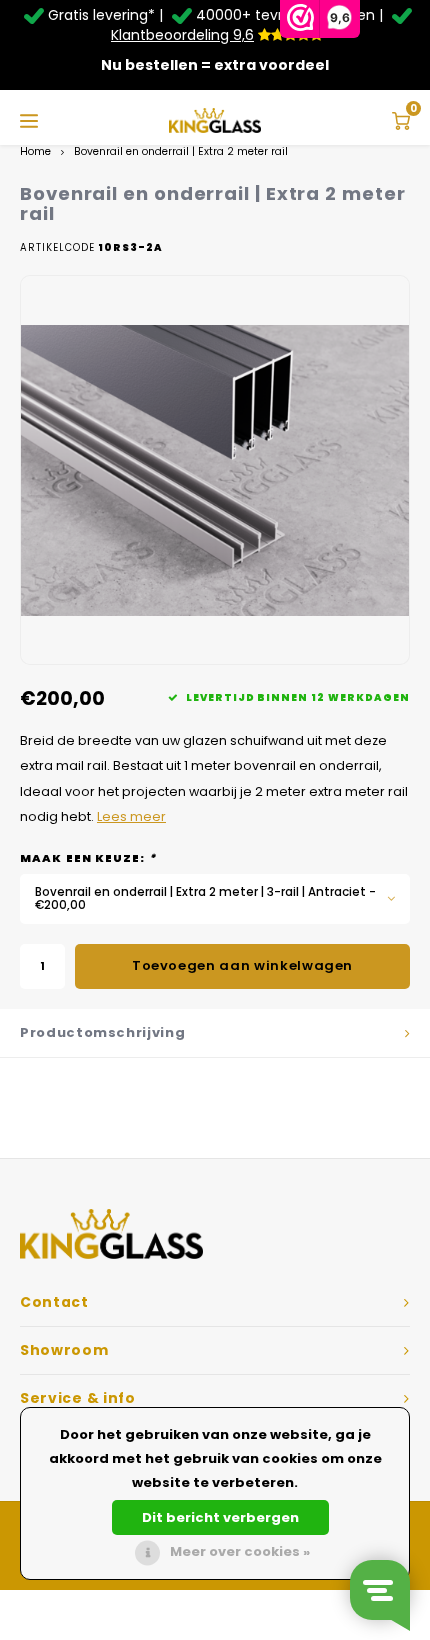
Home (35, 151)
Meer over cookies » (240, 1551)
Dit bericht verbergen (220, 1517)
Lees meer (131, 816)
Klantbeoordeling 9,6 (182, 35)
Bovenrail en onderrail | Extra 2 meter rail (181, 151)
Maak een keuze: (88, 858)
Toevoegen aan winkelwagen (242, 965)
